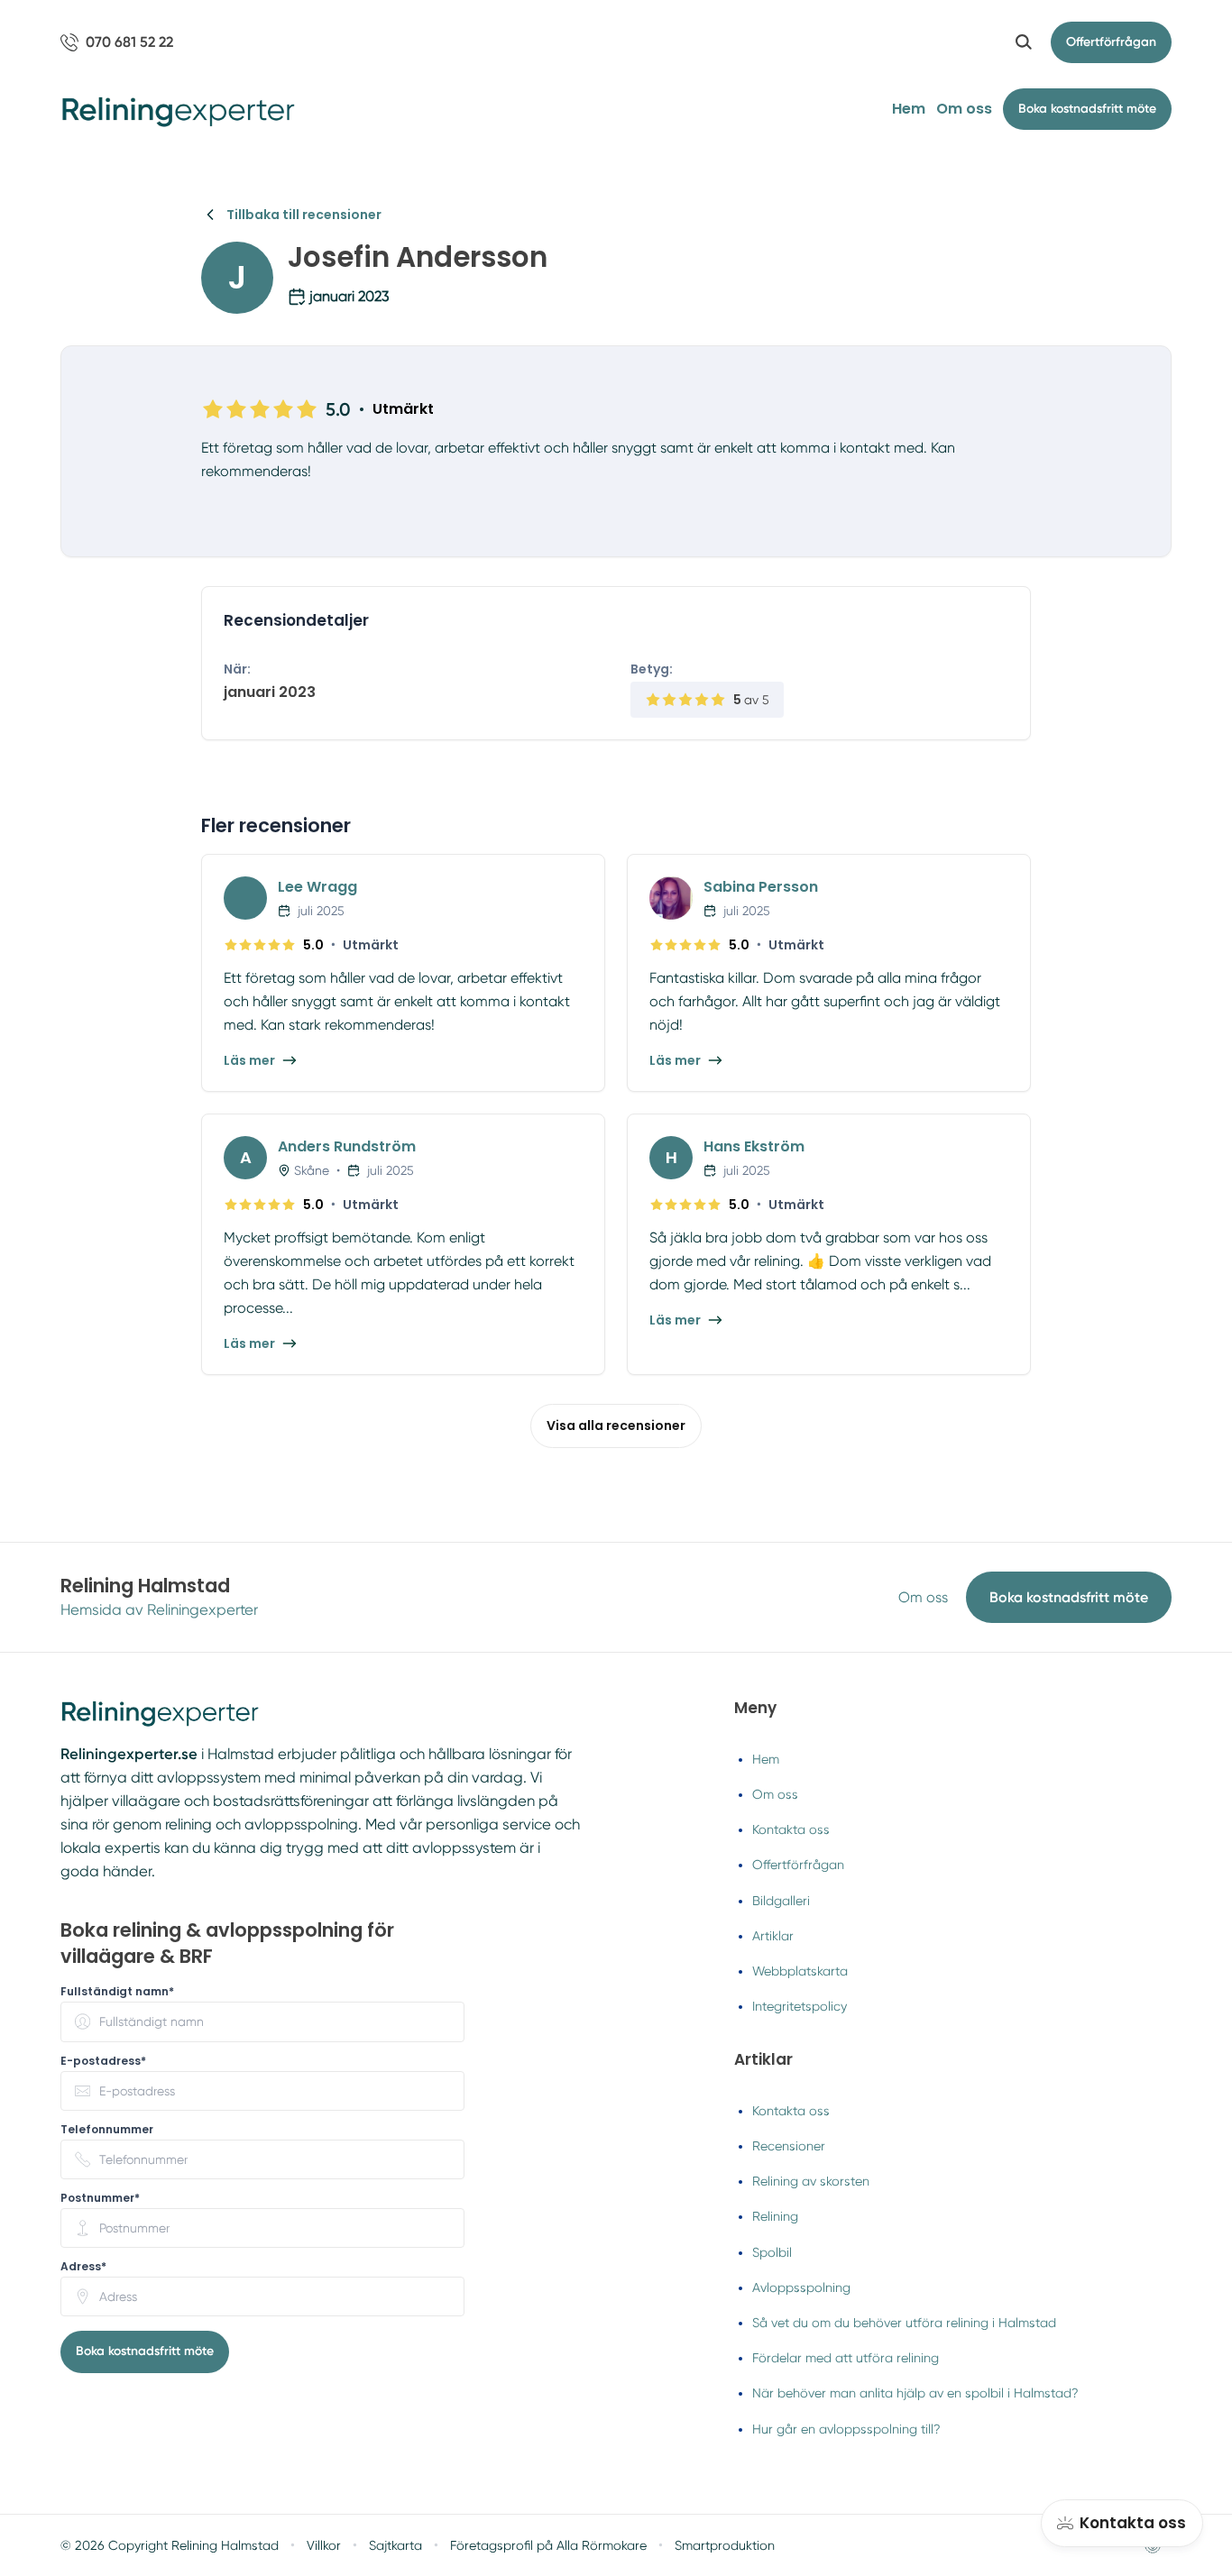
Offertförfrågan (1111, 42)
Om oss (964, 109)
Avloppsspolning (801, 2287)
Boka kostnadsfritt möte (1069, 1597)
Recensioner (789, 2146)
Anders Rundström (347, 1146)
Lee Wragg (317, 887)
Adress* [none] (83, 2267)
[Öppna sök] (1024, 42)
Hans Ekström (754, 1146)
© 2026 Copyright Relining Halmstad (170, 2545)
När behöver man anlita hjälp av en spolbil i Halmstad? (915, 2393)
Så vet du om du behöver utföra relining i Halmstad (904, 2323)
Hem (909, 109)
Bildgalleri (781, 1901)
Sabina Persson (761, 887)
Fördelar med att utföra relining (846, 2358)
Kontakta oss (791, 1829)
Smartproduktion (725, 2545)
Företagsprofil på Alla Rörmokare (548, 2545)
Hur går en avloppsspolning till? (846, 2429)
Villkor (324, 2545)
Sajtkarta (395, 2545)
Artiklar (773, 1936)
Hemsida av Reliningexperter (159, 1610)
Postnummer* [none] (100, 2198)
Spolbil (772, 2252)
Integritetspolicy (800, 2006)
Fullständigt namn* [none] (117, 1992)
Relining (775, 2216)
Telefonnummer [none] (107, 2130)
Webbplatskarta (800, 1971)
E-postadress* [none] (103, 2061)
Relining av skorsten (811, 2181)
